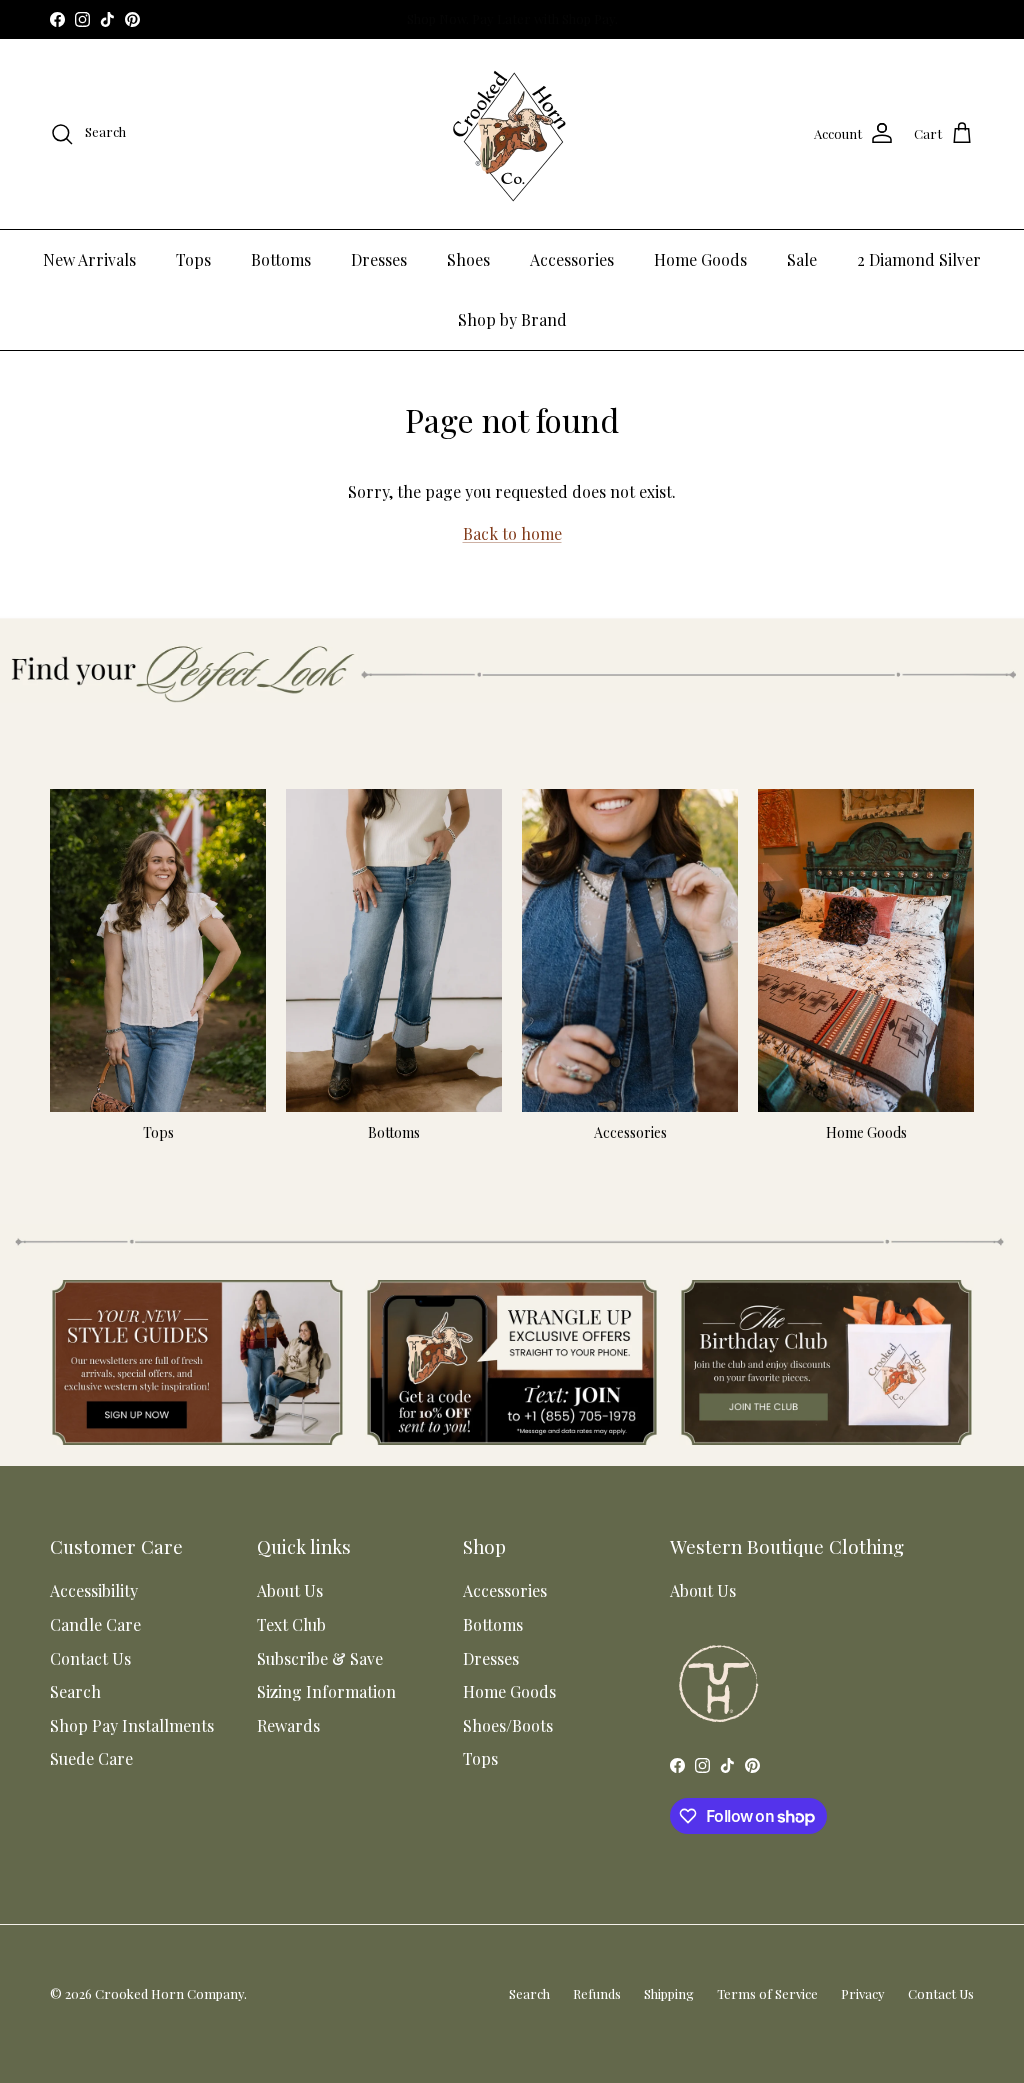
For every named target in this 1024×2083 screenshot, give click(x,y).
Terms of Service (767, 1993)
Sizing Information (326, 1691)
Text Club (291, 1624)
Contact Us (90, 1658)
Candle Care (95, 1624)
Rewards (288, 1725)
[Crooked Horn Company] (512, 134)
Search (75, 1691)
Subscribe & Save (320, 1658)
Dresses (379, 259)
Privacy (863, 1993)
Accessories (572, 259)
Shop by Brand (512, 319)
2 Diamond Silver (919, 259)
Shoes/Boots (508, 1725)
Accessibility (94, 1590)
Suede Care (91, 1758)
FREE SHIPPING (504, 19)
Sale (802, 259)
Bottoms (281, 259)
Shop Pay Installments (132, 1725)
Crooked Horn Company (169, 1993)
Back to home (512, 533)
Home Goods (700, 259)
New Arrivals (89, 259)
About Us (290, 1590)
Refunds (597, 1993)
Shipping (669, 1993)
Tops (193, 259)
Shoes (468, 259)
